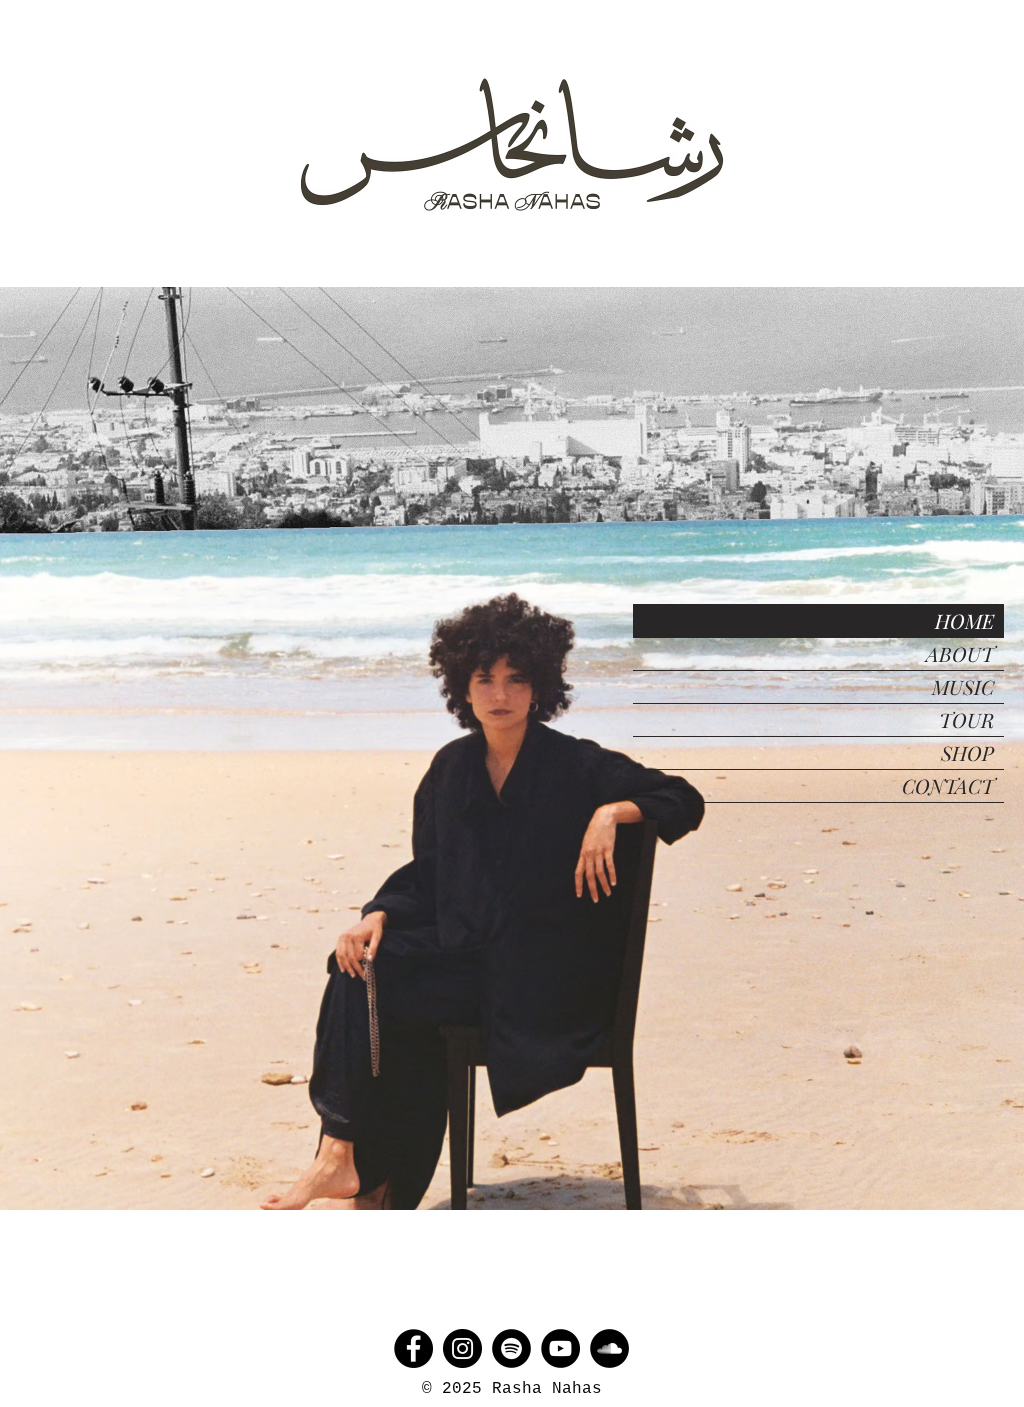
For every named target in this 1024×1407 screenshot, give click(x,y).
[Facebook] (413, 1348)
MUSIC (963, 686)
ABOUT (960, 653)
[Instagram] (462, 1348)
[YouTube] (560, 1348)
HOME (964, 620)
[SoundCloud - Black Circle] (609, 1348)
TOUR (966, 719)
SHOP (967, 752)
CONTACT (948, 785)
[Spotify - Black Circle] (511, 1348)
